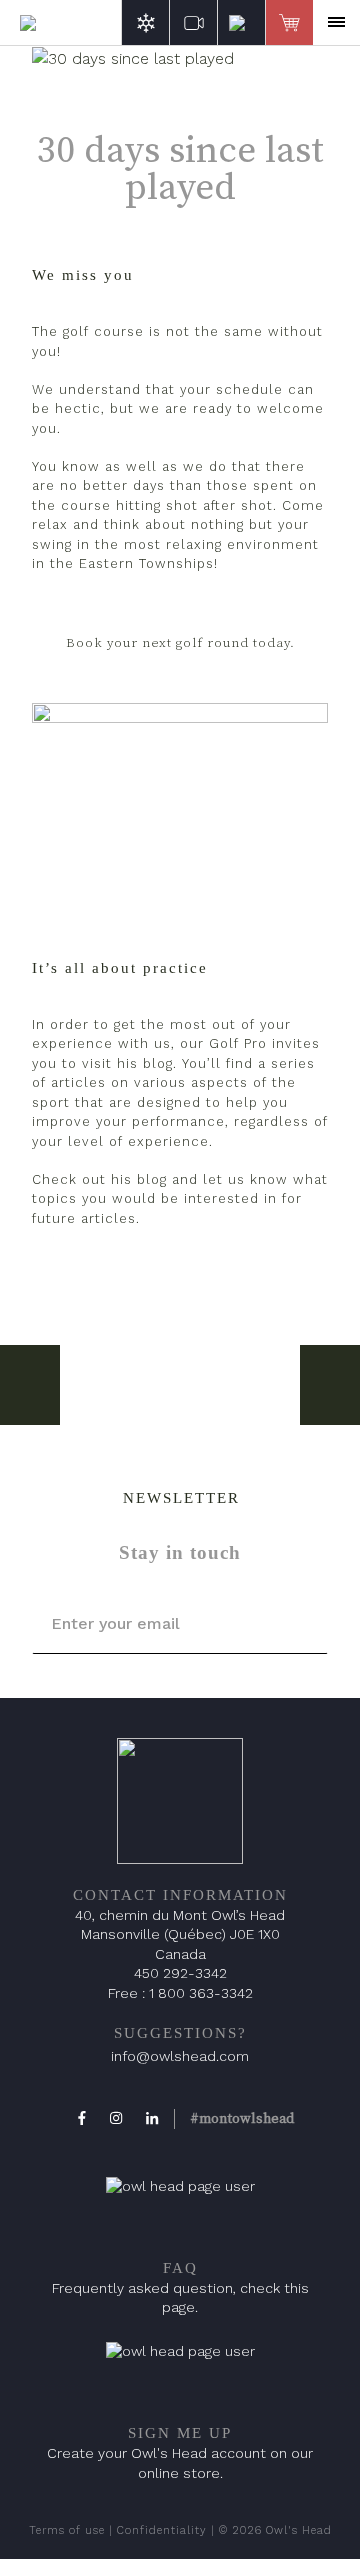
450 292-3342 (180, 1973)
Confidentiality (162, 2530)
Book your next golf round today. (180, 642)
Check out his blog (99, 1179)
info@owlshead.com (180, 2056)
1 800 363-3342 (201, 1993)
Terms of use (67, 2530)
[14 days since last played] (30, 1385)
